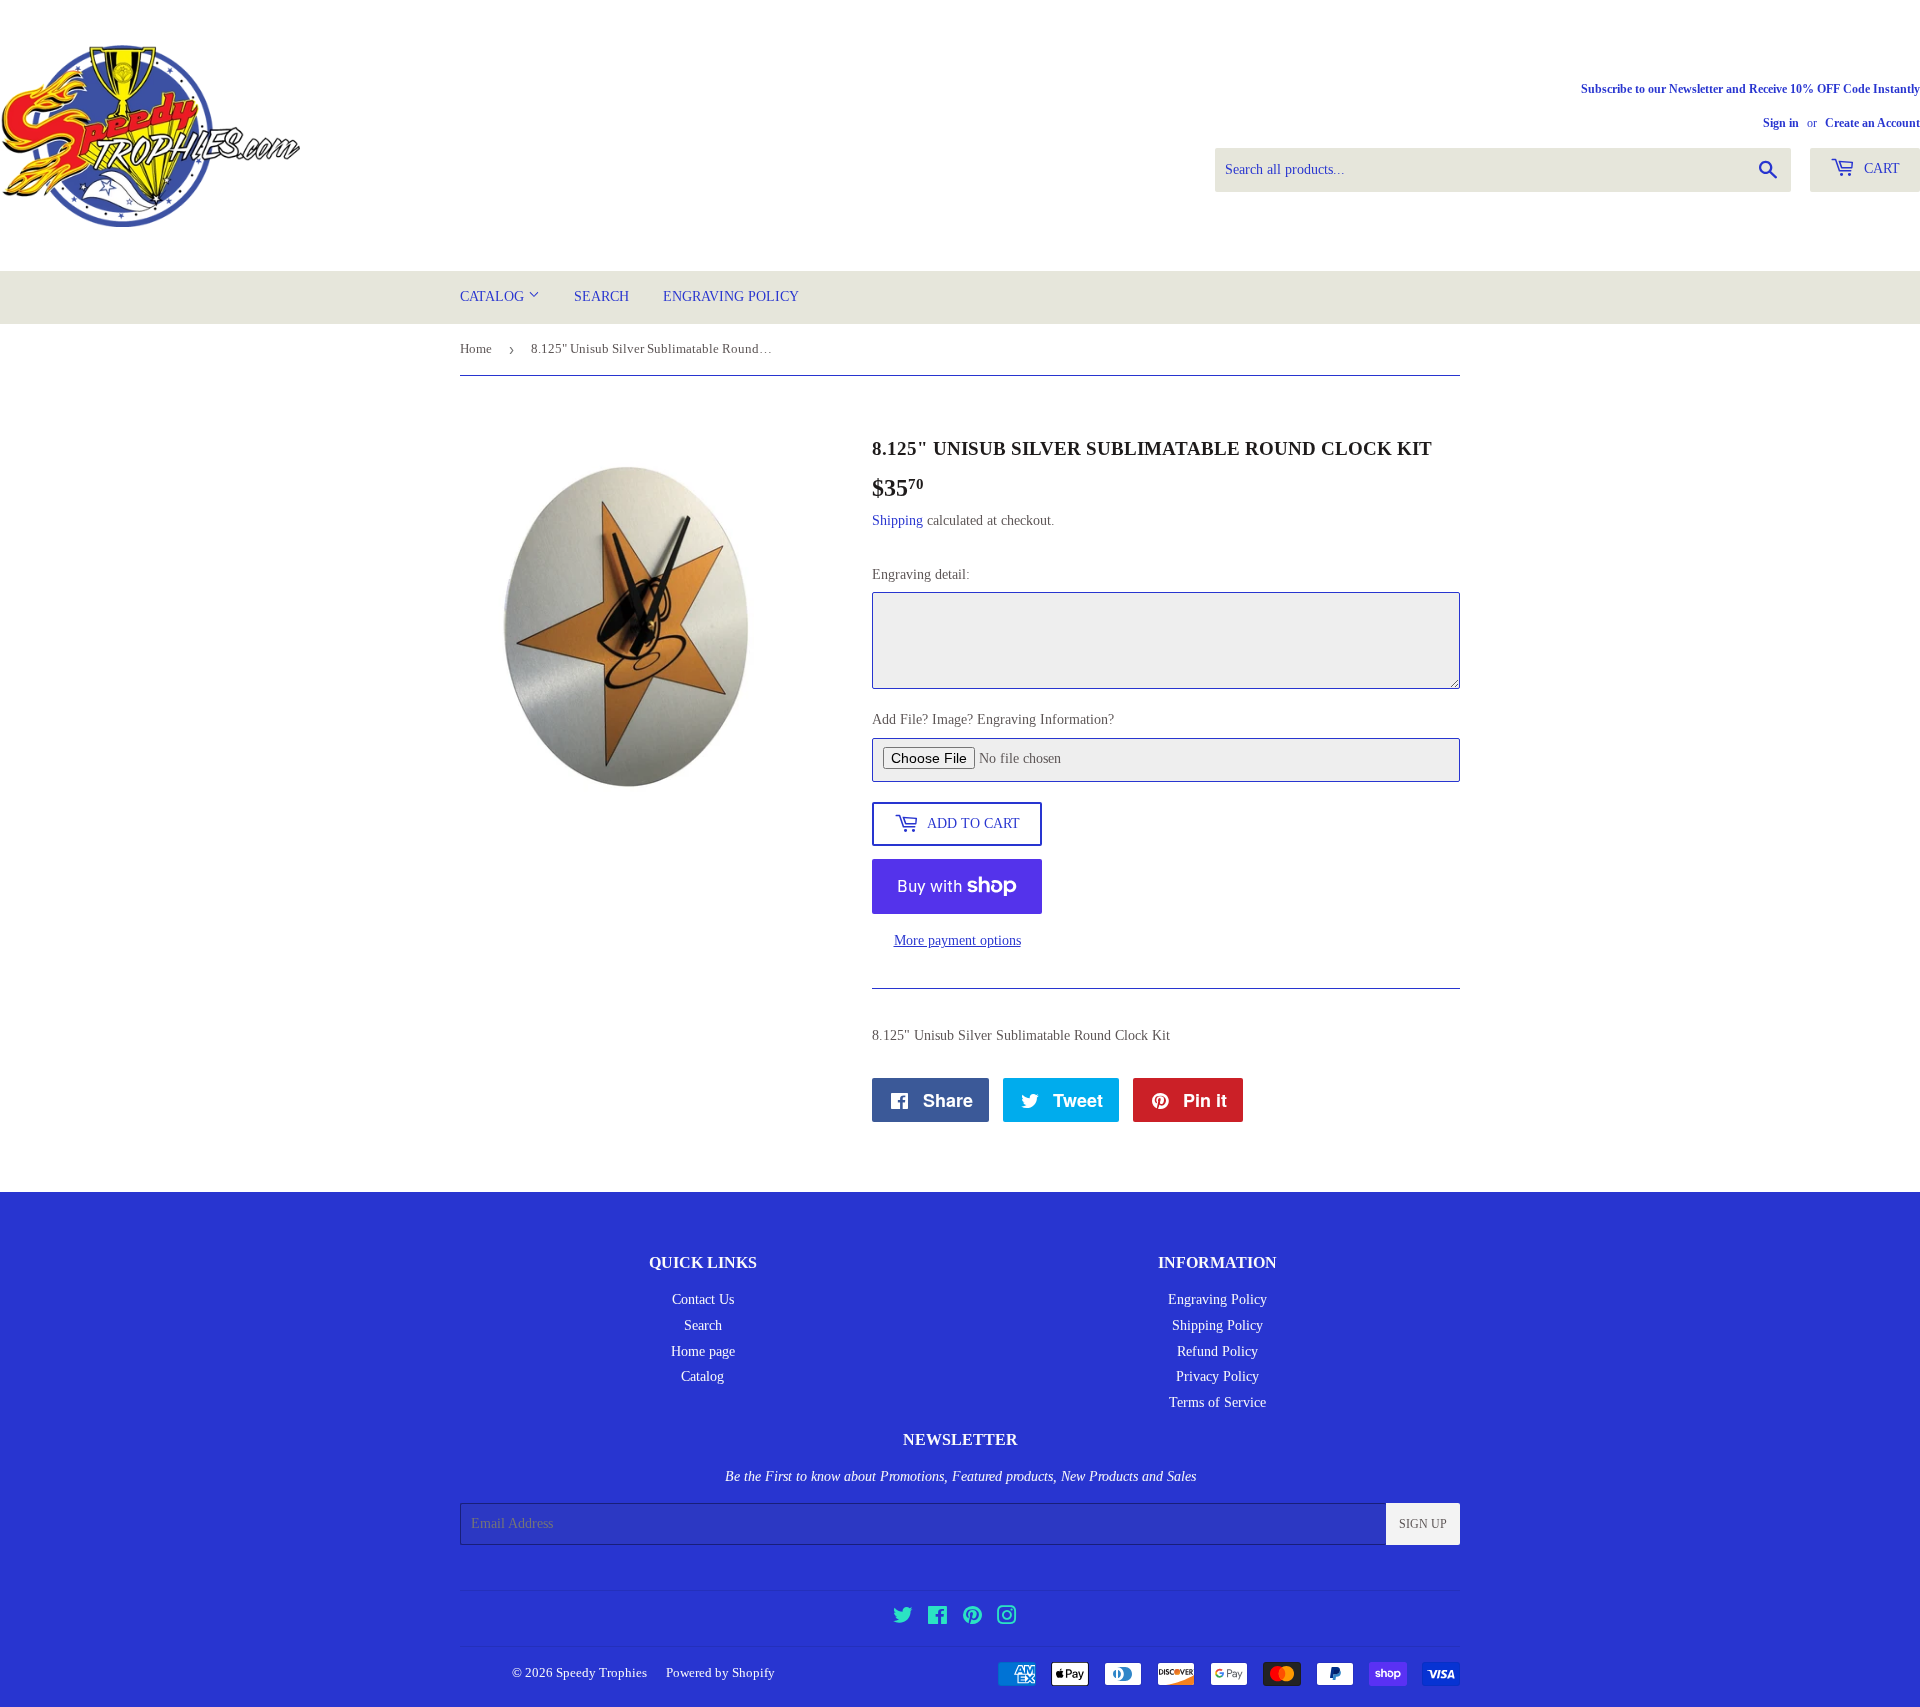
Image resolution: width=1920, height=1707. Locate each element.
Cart (1880, 168)
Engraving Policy (731, 296)
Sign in (1781, 123)
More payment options (957, 940)
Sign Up (1423, 1524)
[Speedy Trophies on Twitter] (903, 1618)
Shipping (897, 520)
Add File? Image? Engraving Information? (993, 719)
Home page (703, 1351)
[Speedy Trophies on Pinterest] (972, 1618)
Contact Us (703, 1299)
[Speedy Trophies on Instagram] (1007, 1618)
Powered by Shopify (720, 1672)
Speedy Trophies (601, 1672)
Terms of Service (1217, 1402)
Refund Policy (1217, 1351)
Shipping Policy (1217, 1325)
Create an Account (1872, 123)
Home (476, 348)
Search (601, 296)
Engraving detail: (921, 574)
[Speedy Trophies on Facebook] (937, 1618)
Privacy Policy (1217, 1376)
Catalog (494, 296)
